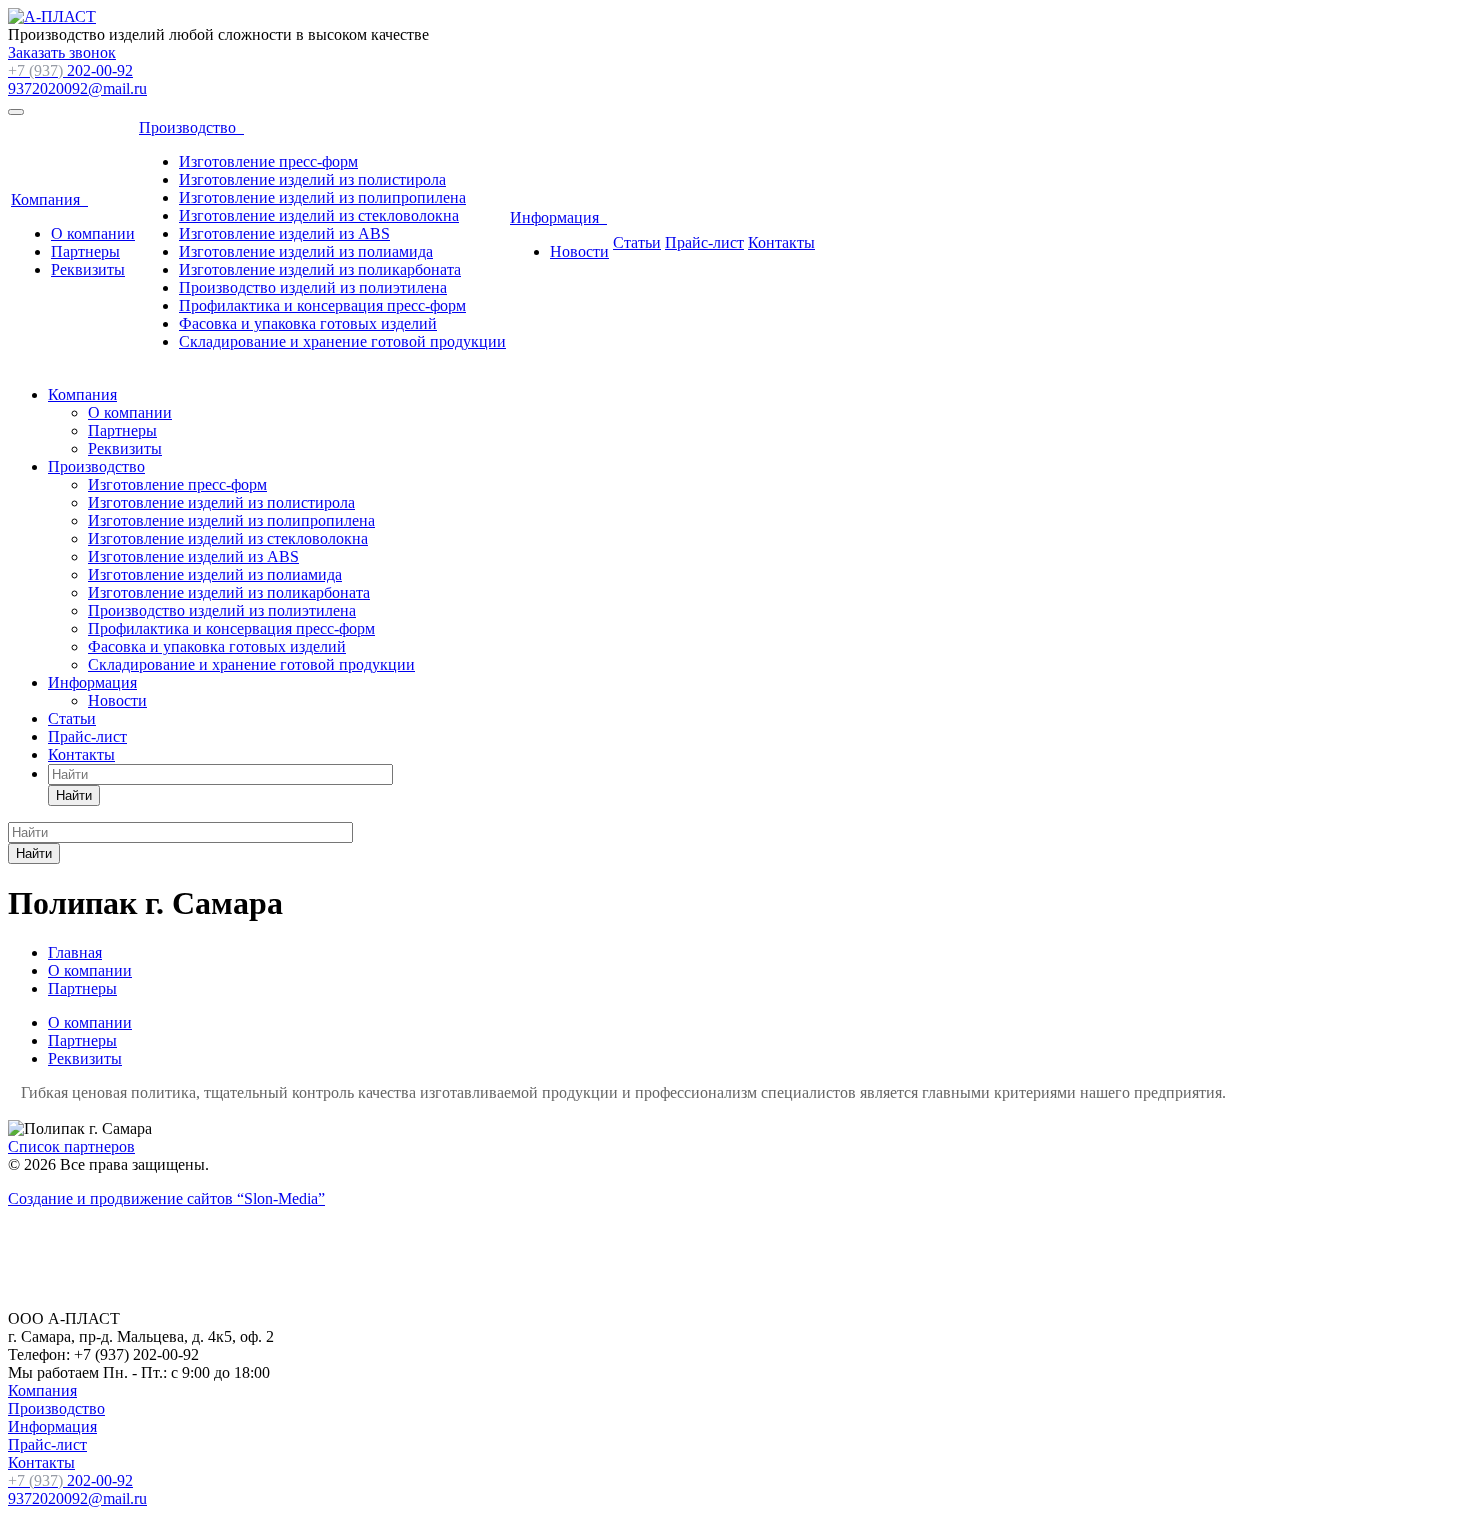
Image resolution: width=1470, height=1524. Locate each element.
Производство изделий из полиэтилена (313, 287)
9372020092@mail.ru (77, 88)
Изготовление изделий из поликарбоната (320, 269)
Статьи (637, 242)
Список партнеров (71, 1146)
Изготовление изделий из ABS (284, 233)
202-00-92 (70, 70)
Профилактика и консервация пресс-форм (322, 305)
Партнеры (85, 251)
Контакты (781, 242)
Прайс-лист (704, 242)
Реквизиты (88, 269)
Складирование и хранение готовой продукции (342, 341)
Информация (558, 217)
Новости (579, 251)
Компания (49, 199)
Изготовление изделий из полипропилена (322, 197)
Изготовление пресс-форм (268, 161)
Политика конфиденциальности (117, 1284)
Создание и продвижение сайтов (166, 1198)
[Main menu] (16, 112)
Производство (191, 127)
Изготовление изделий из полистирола (312, 179)
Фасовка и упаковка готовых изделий (308, 323)
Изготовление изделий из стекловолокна (319, 215)
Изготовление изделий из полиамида (306, 251)
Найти (74, 795)
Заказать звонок (62, 52)
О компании (93, 233)
